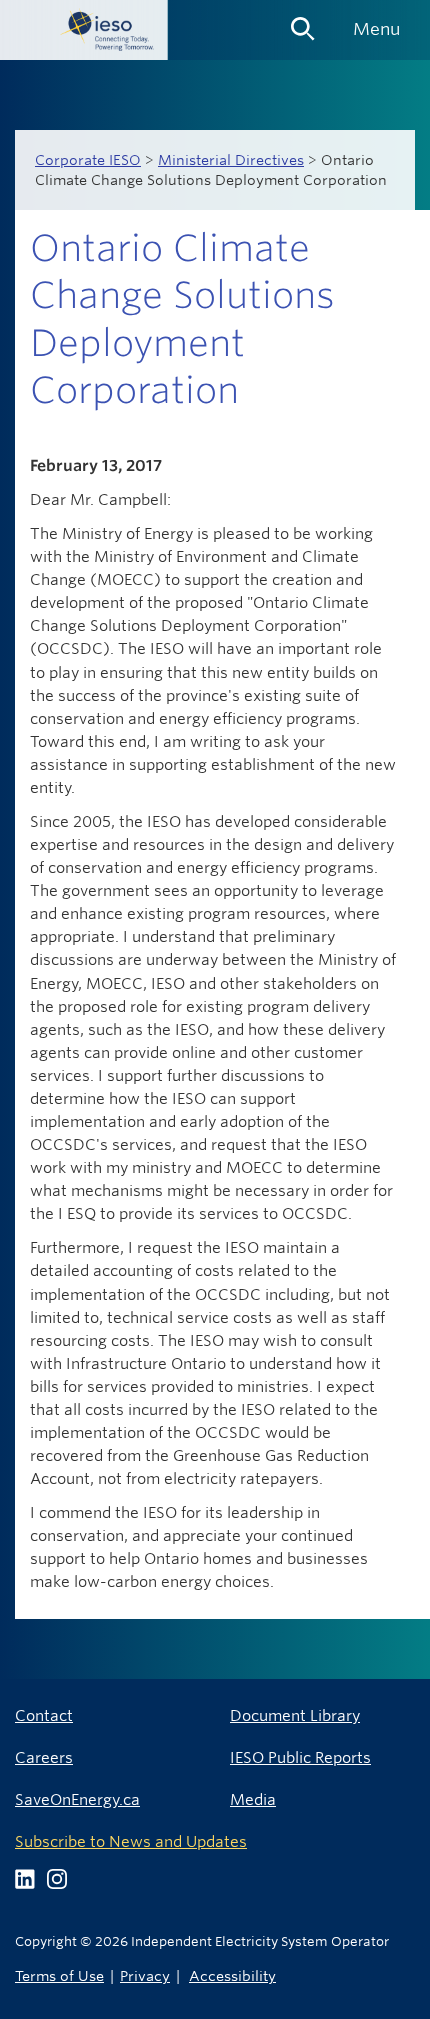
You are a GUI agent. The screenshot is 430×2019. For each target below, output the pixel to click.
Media (253, 1799)
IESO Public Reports (300, 1757)
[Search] (303, 22)
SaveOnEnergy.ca (77, 1799)
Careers (44, 1757)
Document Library (295, 1715)
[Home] (84, 30)
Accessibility (232, 1975)
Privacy (145, 1975)
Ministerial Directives (231, 160)
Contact (44, 1715)
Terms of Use (59, 1975)
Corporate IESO (88, 160)
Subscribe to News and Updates (131, 1841)
